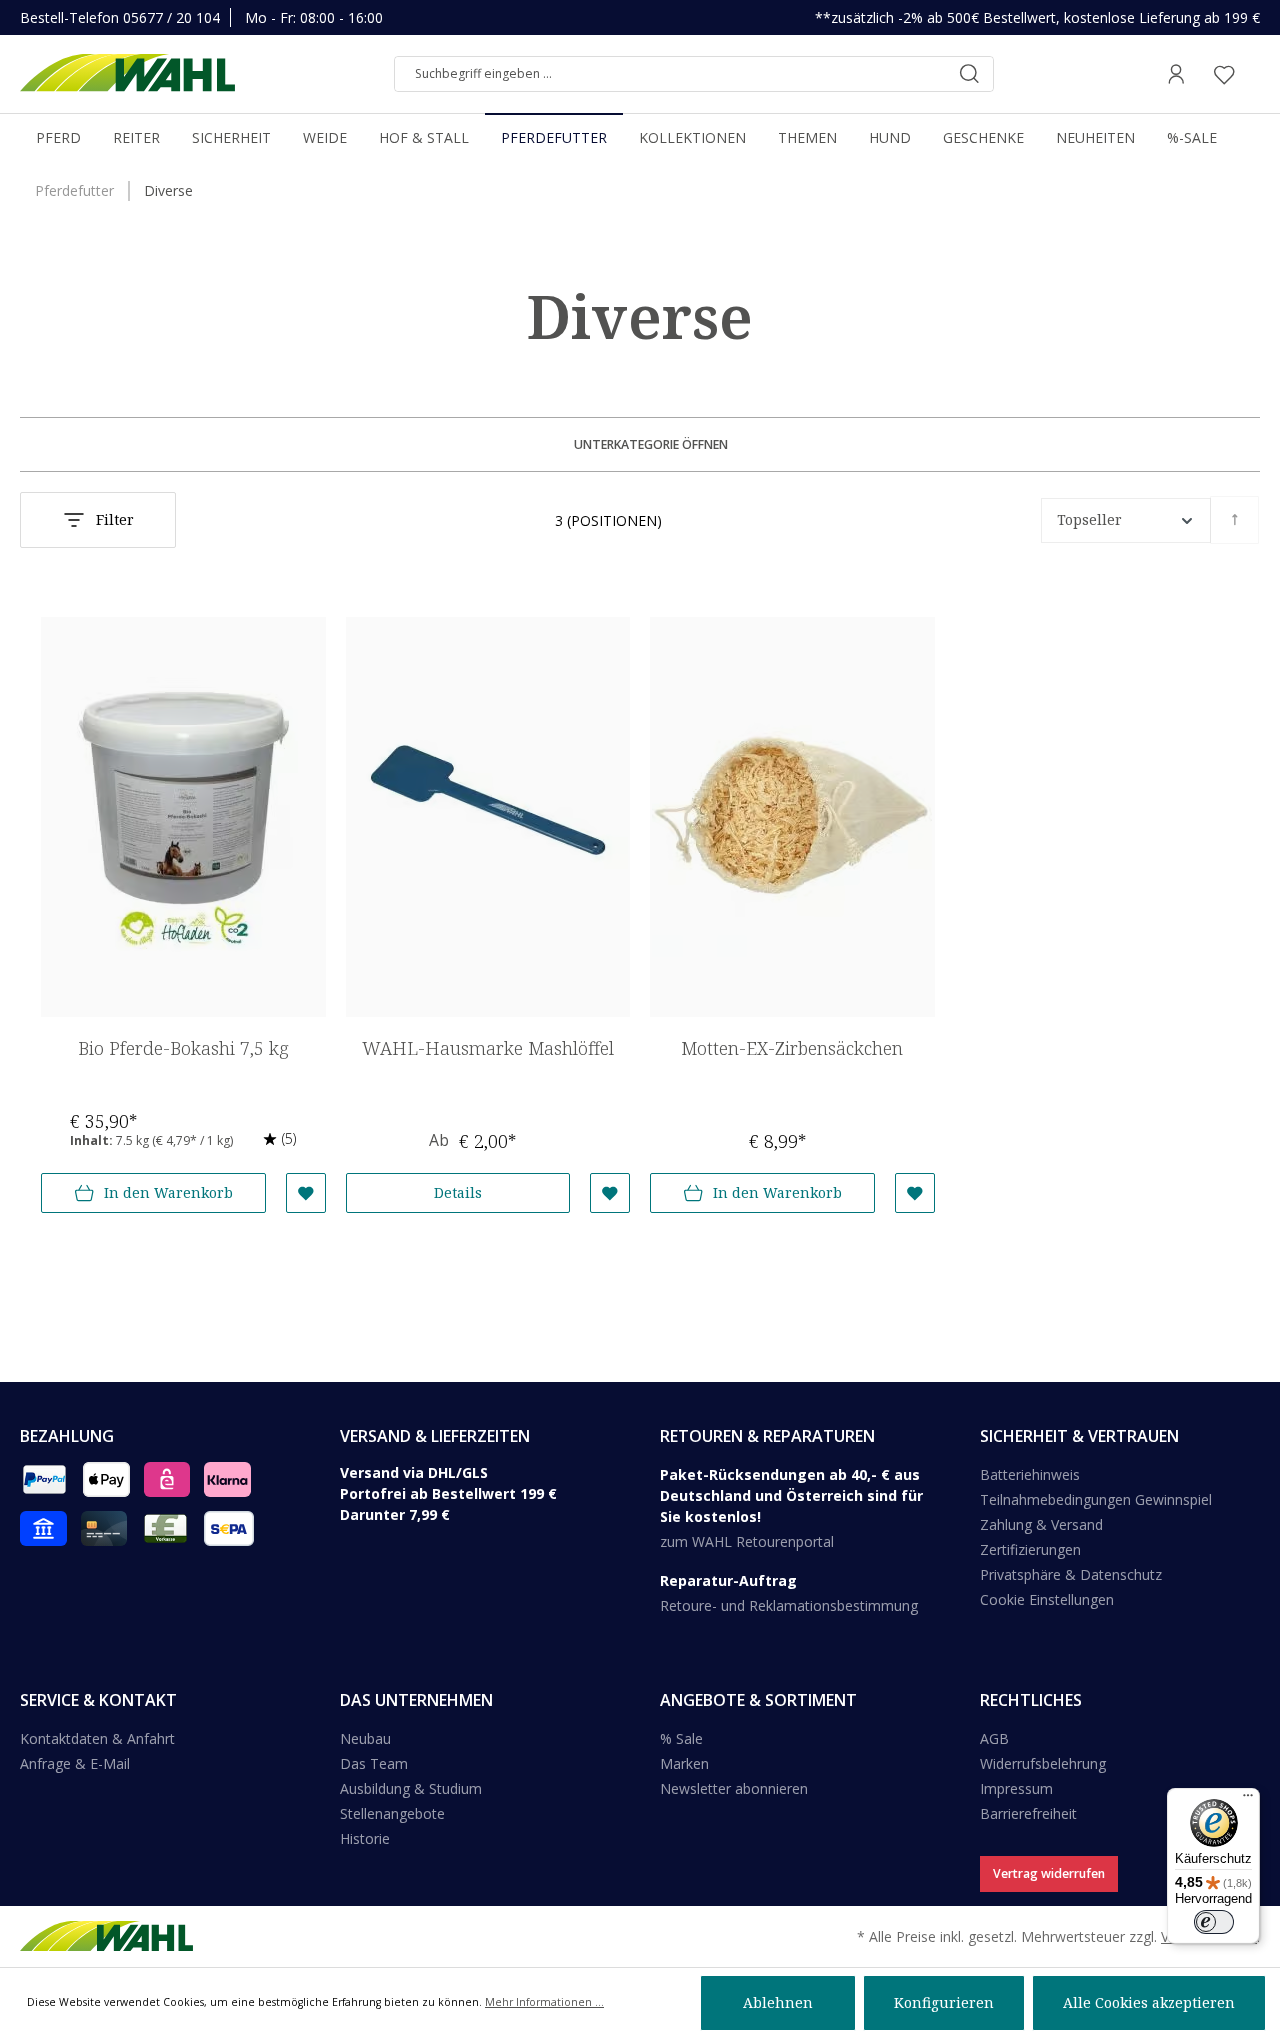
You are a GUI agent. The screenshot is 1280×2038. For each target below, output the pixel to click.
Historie (365, 1838)
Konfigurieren (944, 2002)
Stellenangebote (392, 1813)
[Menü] (1248, 1800)
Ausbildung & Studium (411, 1788)
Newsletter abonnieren (734, 1788)
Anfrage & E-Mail (75, 1763)
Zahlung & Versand (1041, 1524)
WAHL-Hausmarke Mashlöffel (488, 1048)
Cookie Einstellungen (1047, 1599)
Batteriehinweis (1030, 1474)
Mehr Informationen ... (544, 2002)
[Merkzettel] (1224, 74)
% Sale (681, 1738)
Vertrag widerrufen (1049, 1873)
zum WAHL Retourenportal (747, 1541)
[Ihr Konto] (1176, 74)
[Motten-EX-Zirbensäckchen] (792, 817)
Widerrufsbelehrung (1043, 1763)
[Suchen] (969, 74)
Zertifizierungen (1030, 1549)
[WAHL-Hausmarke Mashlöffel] (488, 817)
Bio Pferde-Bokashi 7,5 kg (183, 1048)
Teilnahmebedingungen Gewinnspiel (1096, 1499)
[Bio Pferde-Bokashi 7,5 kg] (183, 817)
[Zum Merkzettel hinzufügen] (306, 1193)
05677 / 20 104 (171, 17)
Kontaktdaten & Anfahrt (97, 1738)
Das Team (374, 1763)
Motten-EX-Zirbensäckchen (792, 1048)
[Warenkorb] (1254, 74)
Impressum (1016, 1788)
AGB (994, 1738)
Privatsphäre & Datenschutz (1071, 1574)
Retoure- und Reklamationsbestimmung (789, 1605)
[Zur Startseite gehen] (127, 74)
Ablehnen (778, 2002)
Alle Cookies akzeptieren (1149, 2002)
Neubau (365, 1738)
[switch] (1214, 1922)
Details (458, 1192)
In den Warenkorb (168, 1192)
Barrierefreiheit (1028, 1813)
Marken (684, 1763)
